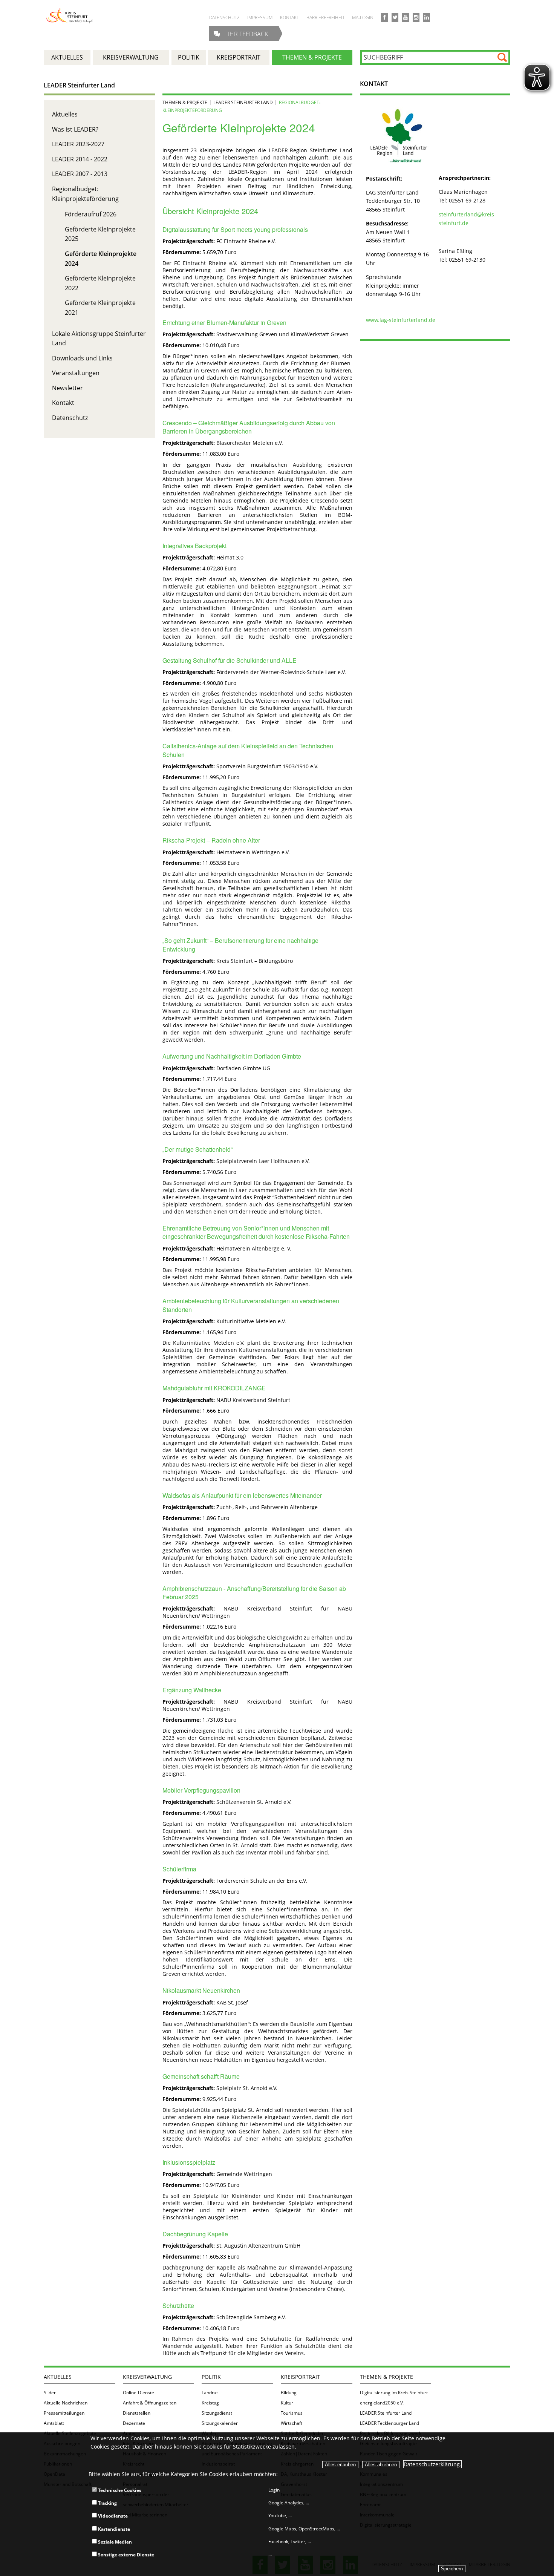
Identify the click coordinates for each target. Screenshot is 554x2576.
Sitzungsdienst (217, 2413)
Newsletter (67, 388)
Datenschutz (70, 418)
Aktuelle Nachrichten (66, 2403)
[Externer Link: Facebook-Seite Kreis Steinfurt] (384, 18)
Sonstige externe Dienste (125, 2555)
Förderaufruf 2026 (91, 214)
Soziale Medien (114, 2542)
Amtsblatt (54, 2423)
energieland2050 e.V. (382, 2403)
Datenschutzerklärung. (432, 2464)
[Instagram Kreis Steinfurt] (416, 18)
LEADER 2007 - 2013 (80, 174)
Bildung (289, 2393)
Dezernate (134, 2423)
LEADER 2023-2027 (78, 144)
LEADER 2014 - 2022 (80, 159)
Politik (211, 2377)
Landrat (210, 2393)
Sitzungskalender (220, 2423)
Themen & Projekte (185, 102)
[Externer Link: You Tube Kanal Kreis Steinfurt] (406, 18)
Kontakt (63, 403)
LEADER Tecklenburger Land (389, 2423)
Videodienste (112, 2516)
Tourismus (292, 2413)
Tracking (107, 2503)
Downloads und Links (82, 358)
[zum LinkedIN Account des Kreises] (427, 18)
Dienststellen (137, 2413)
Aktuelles (65, 114)
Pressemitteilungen (64, 2413)
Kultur (287, 2403)
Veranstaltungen (76, 373)
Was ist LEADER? (75, 129)
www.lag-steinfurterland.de (401, 320)
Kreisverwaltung (147, 2377)
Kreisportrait (300, 2377)
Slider (50, 2393)
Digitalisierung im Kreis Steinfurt (394, 2393)
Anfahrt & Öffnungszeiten (150, 2403)
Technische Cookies (119, 2490)
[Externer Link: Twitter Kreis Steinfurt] (395, 18)
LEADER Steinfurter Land (79, 85)
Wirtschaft (292, 2423)
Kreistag (210, 2403)
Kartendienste (113, 2529)
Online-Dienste (138, 2393)
